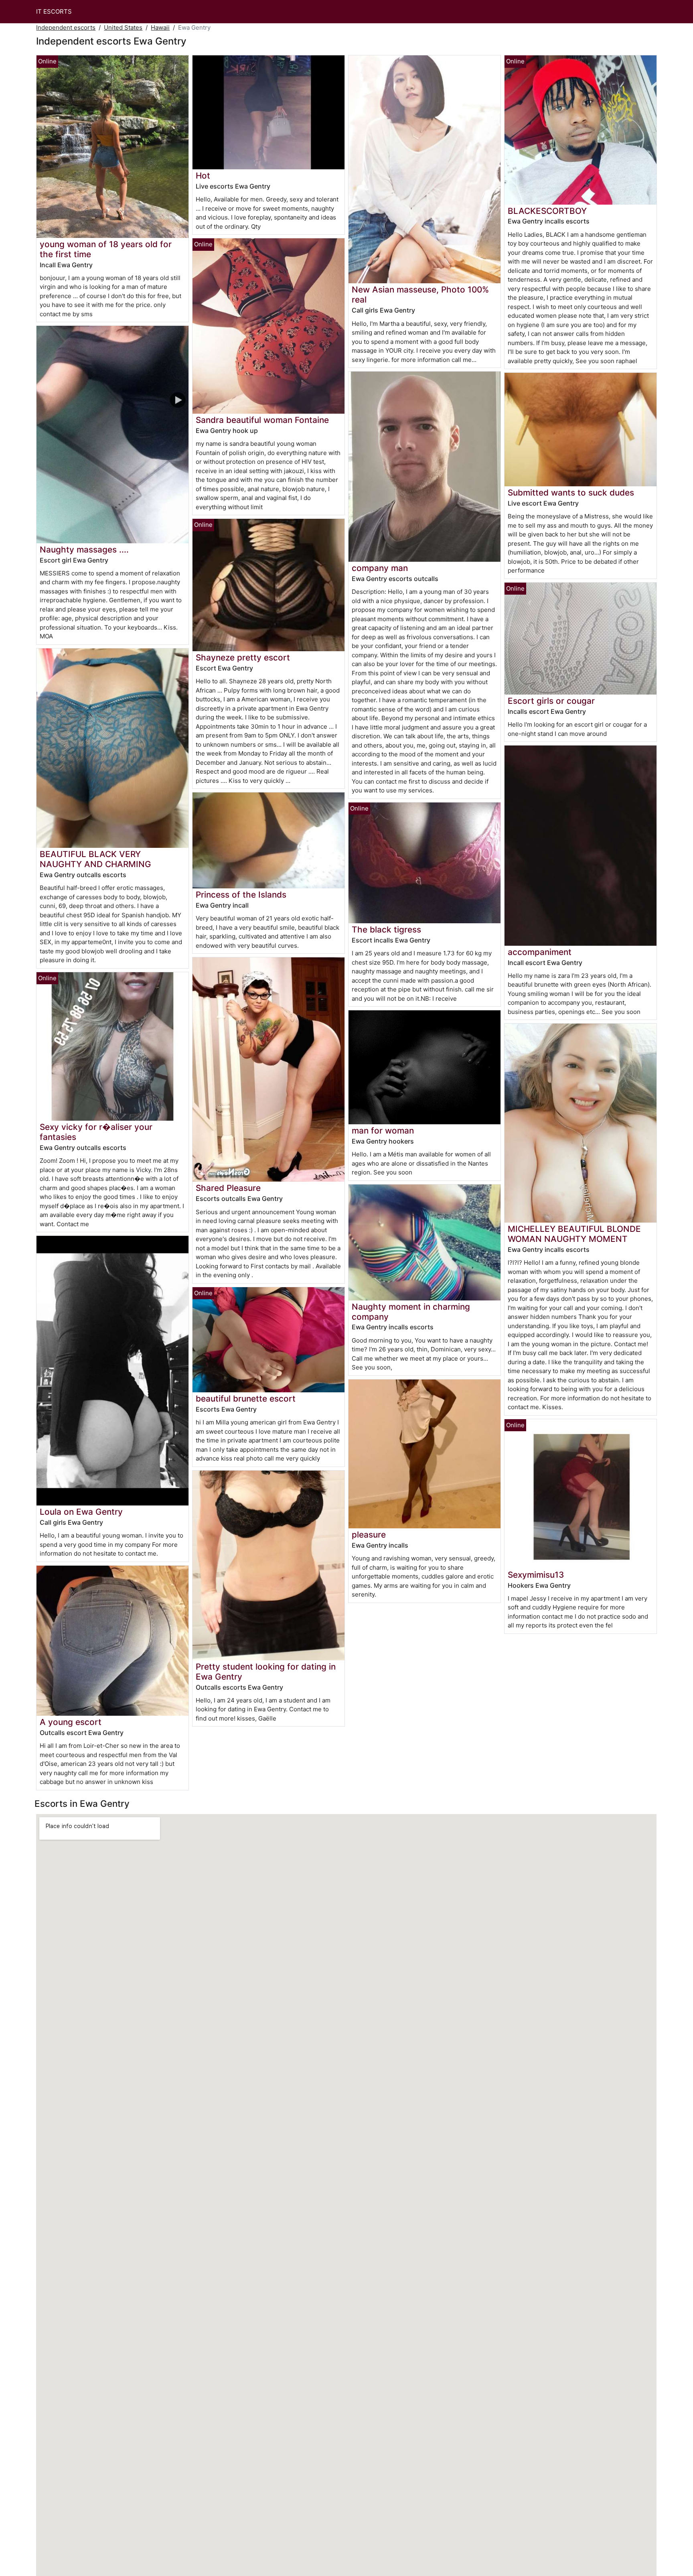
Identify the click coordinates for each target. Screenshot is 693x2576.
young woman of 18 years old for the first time (106, 249)
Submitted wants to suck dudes (571, 493)
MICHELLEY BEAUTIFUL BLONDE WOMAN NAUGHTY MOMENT (574, 1234)
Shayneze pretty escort (243, 657)
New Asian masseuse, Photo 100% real (420, 295)
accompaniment (540, 952)
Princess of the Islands (241, 895)
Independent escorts (66, 27)
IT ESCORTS (54, 11)
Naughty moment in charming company (411, 1312)
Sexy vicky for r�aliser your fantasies (96, 1132)
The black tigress (386, 929)
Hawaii (160, 27)
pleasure (369, 1535)
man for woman (383, 1131)
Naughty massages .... (84, 550)
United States (123, 27)
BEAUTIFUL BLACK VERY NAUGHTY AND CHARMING (95, 859)
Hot (203, 176)
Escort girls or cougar (551, 701)
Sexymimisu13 (536, 1575)
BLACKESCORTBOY (547, 211)
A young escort (71, 1722)
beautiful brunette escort (246, 1399)
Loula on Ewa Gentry (81, 1512)
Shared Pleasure (228, 1188)
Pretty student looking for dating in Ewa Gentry (266, 1672)
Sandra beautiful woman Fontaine (262, 420)
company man (380, 568)
